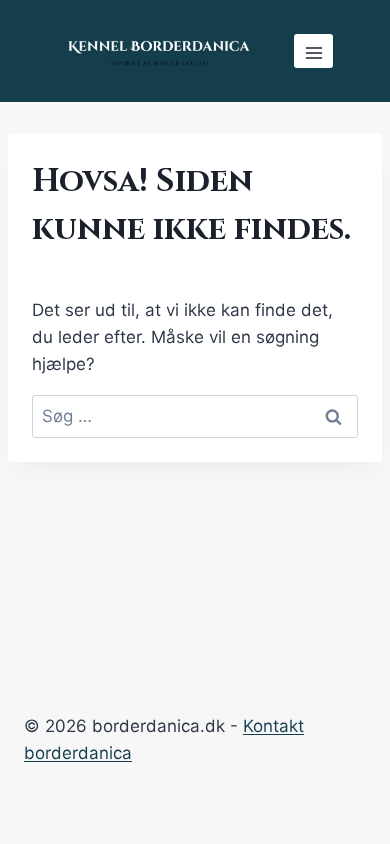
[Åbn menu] (313, 51)
